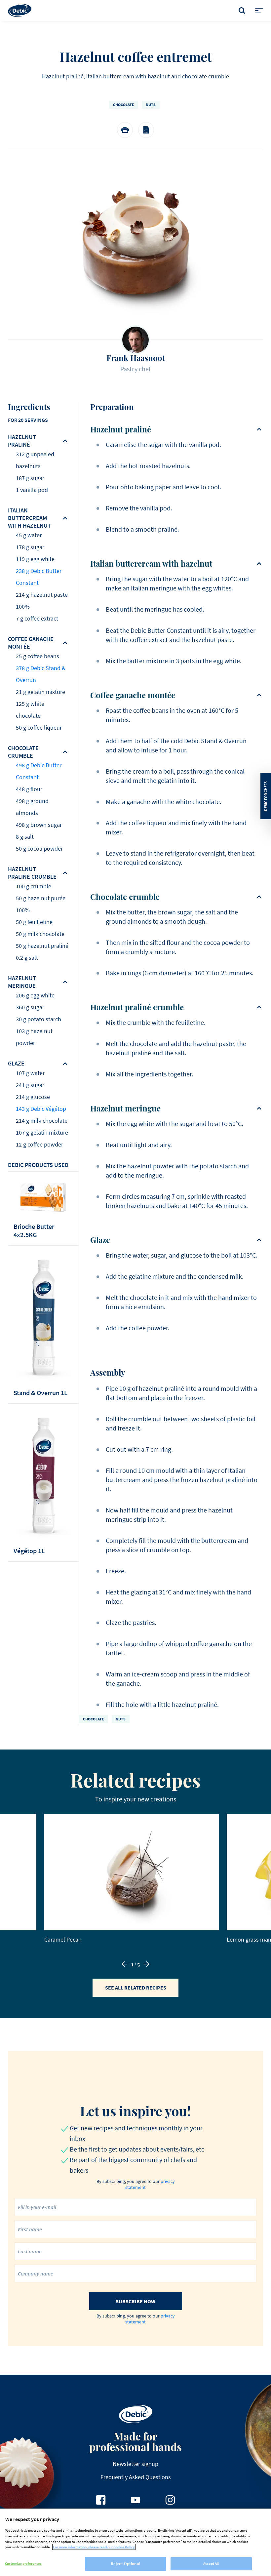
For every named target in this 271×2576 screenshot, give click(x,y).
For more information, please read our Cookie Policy (94, 2547)
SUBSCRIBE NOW (135, 2301)
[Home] (20, 10)
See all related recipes (136, 1988)
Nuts (151, 105)
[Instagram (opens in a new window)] (170, 2500)
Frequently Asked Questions (136, 2477)
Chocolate (124, 105)
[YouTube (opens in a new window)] (135, 2500)
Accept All (211, 2563)
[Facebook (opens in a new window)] (101, 2500)
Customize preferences (23, 2563)
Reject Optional (126, 2564)
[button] (125, 1964)
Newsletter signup (135, 2464)
